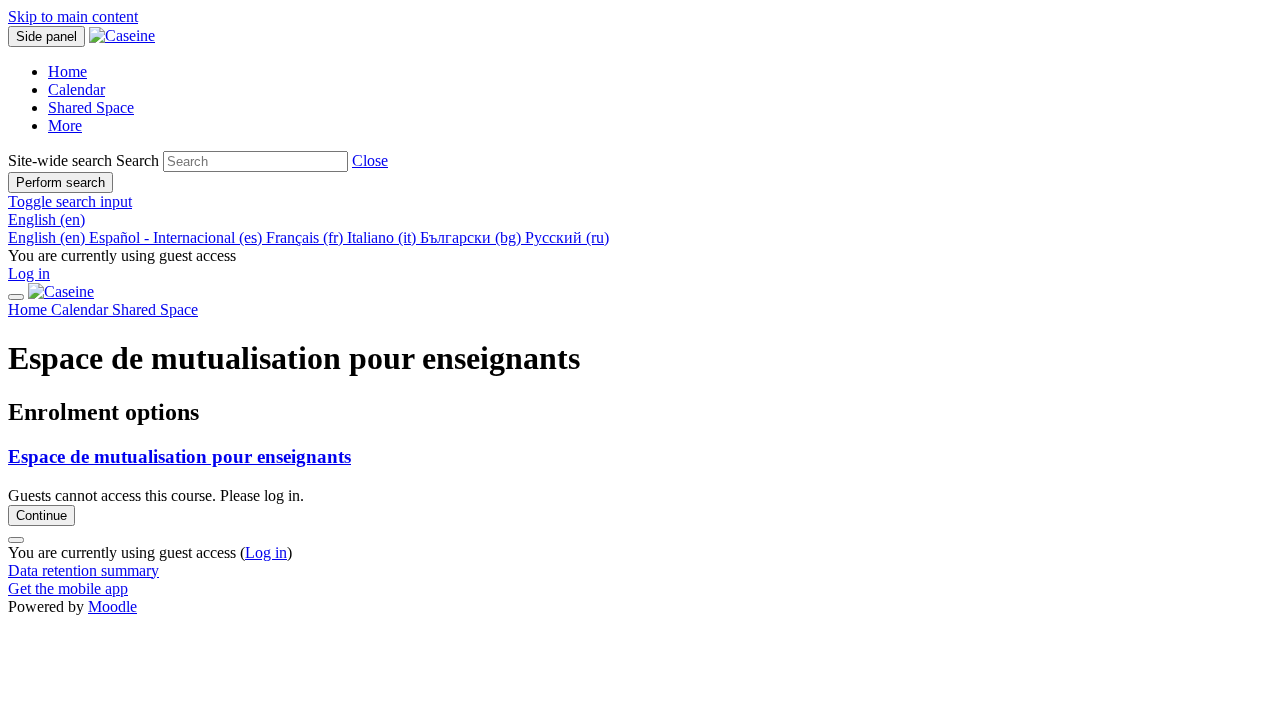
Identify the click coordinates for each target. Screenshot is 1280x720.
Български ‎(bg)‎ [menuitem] (472, 237)
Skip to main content (73, 16)
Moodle (112, 606)
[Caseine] (61, 291)
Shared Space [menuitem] (91, 107)
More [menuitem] (65, 125)
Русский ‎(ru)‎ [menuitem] (567, 237)
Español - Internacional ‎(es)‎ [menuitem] (177, 237)
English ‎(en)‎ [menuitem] (48, 237)
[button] (370, 160)
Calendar (81, 309)
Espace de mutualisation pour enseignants (179, 456)
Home (29, 309)
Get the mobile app (68, 588)
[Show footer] (16, 540)
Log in (29, 273)
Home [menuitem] (67, 71)
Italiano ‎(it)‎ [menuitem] (383, 237)
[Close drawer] (16, 297)
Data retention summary (83, 570)
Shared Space (155, 309)
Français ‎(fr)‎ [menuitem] (306, 237)
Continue (41, 515)
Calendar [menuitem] (76, 89)
